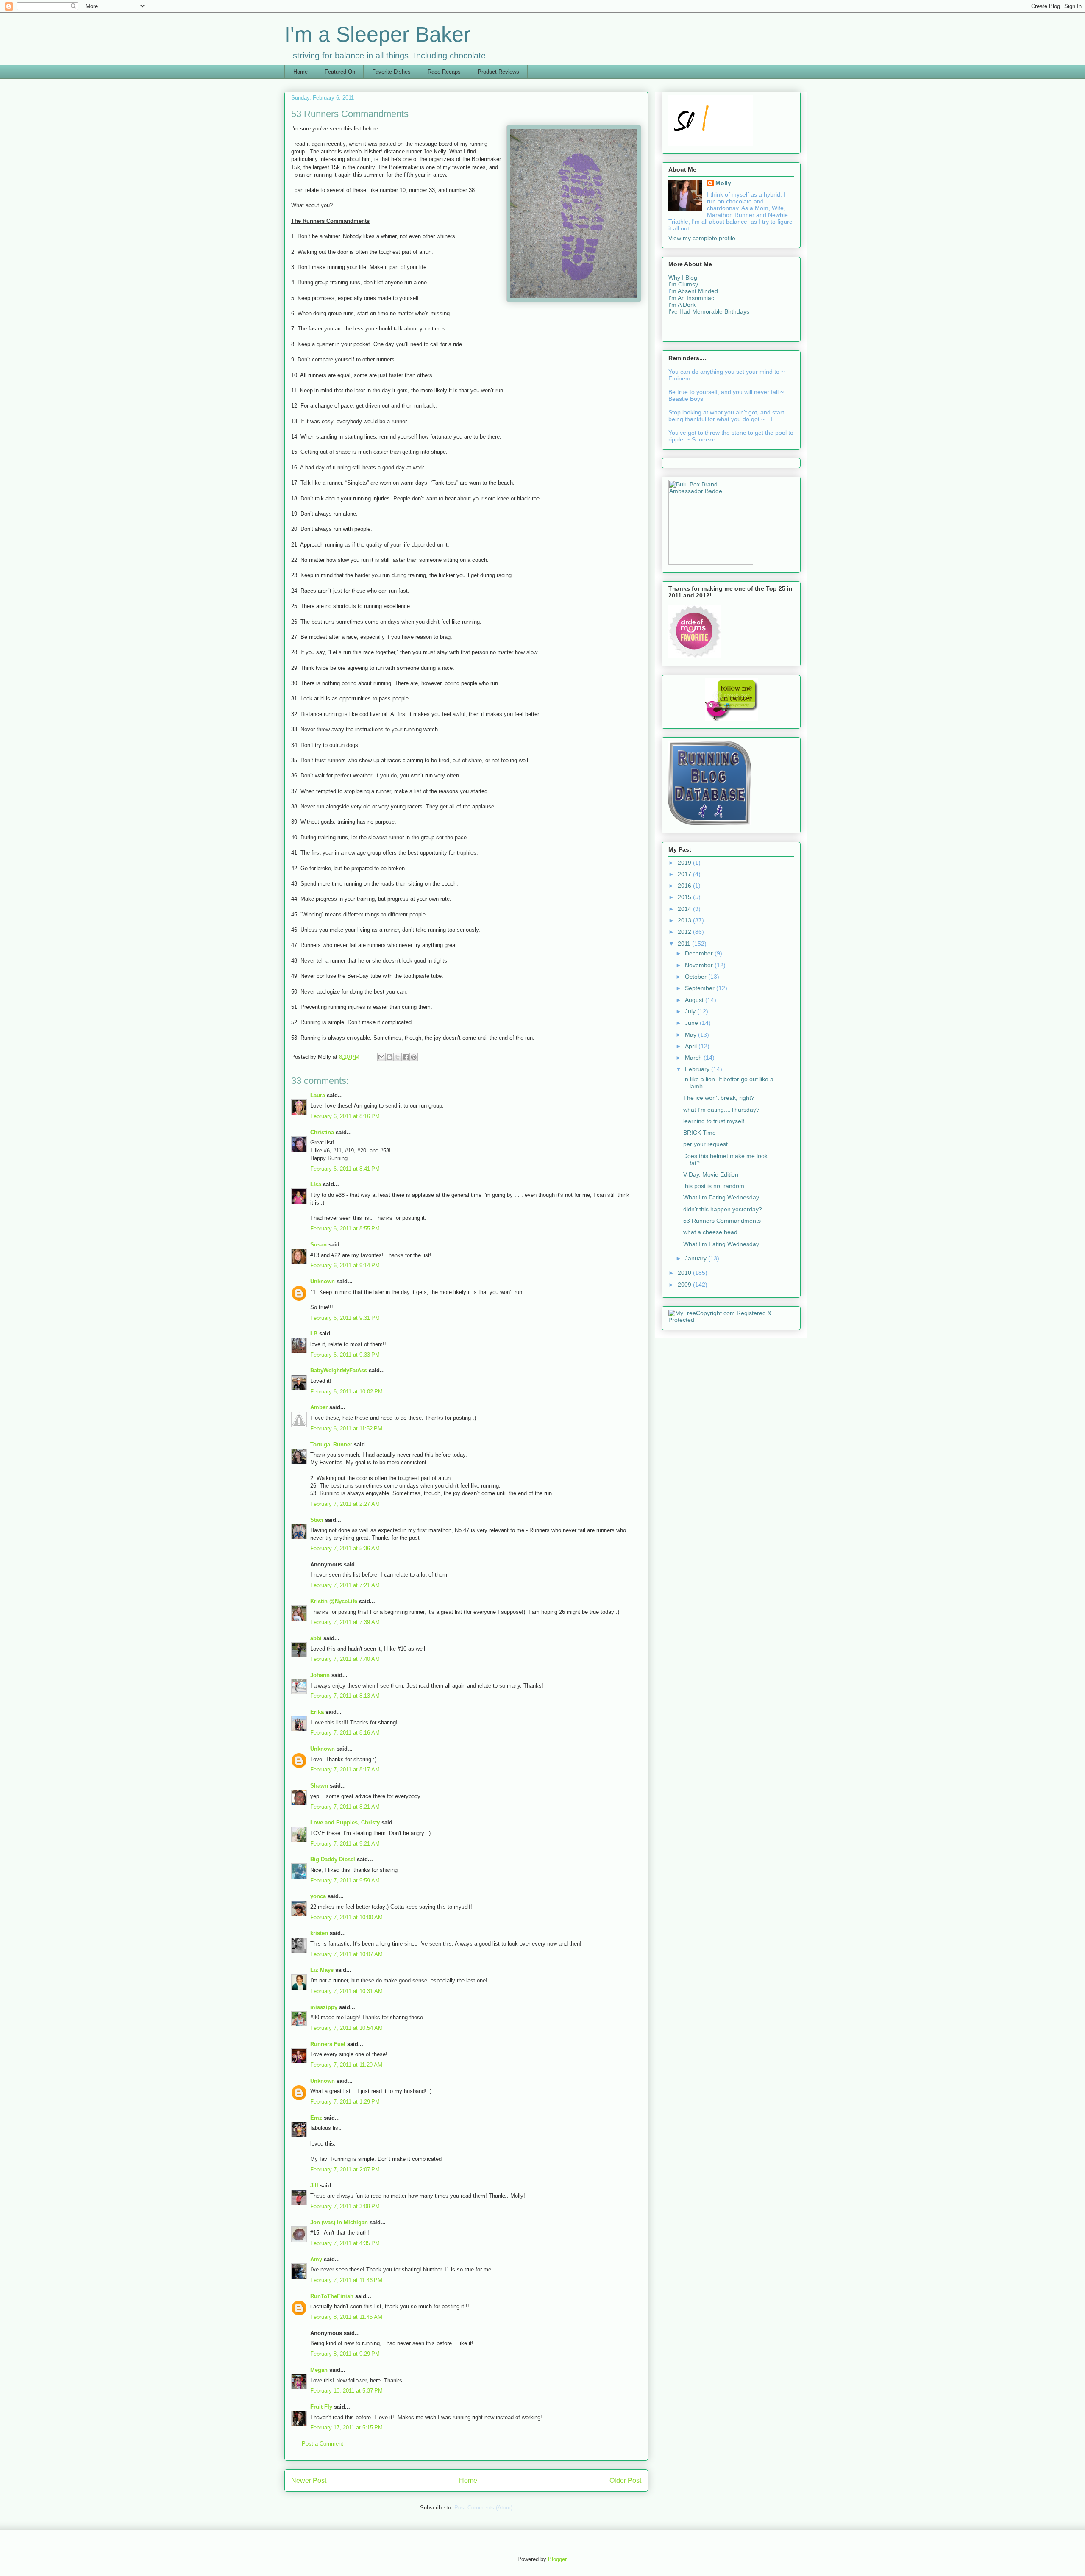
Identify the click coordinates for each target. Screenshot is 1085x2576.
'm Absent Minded (694, 291)
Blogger (557, 2559)
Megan (319, 2370)
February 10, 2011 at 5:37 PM (346, 2391)
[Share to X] (398, 1057)
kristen (319, 1933)
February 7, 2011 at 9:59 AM (345, 1881)
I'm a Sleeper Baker (378, 34)
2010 (685, 1273)
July (691, 1011)
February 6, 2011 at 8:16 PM (345, 1116)
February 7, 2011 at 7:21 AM (345, 1585)
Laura (318, 1095)
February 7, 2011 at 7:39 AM (345, 1622)
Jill (314, 2186)
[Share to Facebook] (406, 1057)
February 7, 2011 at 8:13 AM (345, 1696)
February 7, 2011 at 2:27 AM (345, 1504)
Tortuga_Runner (331, 1445)
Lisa (316, 1184)
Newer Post (309, 2480)
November (700, 965)
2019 (685, 863)
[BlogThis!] (389, 1057)
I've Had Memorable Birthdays (709, 311)
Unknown (323, 1281)
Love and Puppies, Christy (345, 1822)
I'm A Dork (682, 305)
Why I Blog (683, 278)
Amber (319, 1407)
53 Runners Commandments (722, 1221)
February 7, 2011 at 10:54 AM (346, 2028)
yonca (318, 1896)
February (698, 1069)
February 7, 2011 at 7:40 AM (345, 1659)
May (691, 1035)
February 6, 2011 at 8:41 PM (345, 1169)
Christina (322, 1132)
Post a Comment (323, 2444)
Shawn (319, 1786)
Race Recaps (444, 72)
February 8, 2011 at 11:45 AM (346, 2317)
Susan (319, 1245)
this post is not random (714, 1186)
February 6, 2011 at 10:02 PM (346, 1392)
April (692, 1046)
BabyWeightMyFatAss (339, 1370)
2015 (685, 897)
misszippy (324, 2007)
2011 (685, 944)
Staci (317, 1520)
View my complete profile (702, 238)
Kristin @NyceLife (334, 1601)
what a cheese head (710, 1232)
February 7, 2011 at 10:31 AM (346, 1991)
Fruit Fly (321, 2407)
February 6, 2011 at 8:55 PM (345, 1228)
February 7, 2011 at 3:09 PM (345, 2206)
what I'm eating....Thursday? (721, 1110)
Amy (316, 2259)
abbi (316, 1638)
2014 (685, 909)
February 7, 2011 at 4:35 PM (345, 2243)
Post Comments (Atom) (483, 2508)
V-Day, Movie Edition (711, 1174)
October (697, 977)
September (701, 988)
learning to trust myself (714, 1121)
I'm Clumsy (683, 284)
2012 (685, 932)
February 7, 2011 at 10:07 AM (346, 1954)
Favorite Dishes (391, 72)
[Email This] (381, 1057)
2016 (685, 885)
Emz (316, 2118)
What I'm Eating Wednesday (721, 1197)
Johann (320, 1675)
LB (314, 1334)
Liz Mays (322, 1970)
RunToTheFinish (332, 2296)
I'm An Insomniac (691, 298)
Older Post (625, 2480)
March (694, 1058)
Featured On (340, 72)
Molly (723, 183)
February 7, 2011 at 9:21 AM (345, 1844)
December (700, 953)
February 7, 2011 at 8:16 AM (345, 1733)
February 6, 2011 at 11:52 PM (346, 1428)
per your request (705, 1144)
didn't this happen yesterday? (723, 1209)
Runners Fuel (328, 2044)
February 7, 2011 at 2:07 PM (345, 2169)
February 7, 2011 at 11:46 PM (346, 2280)
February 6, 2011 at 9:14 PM (345, 1265)
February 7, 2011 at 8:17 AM (345, 1770)
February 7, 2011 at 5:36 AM (345, 1548)
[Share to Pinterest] (414, 1057)
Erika (317, 1712)
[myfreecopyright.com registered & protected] (731, 1320)
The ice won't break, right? (719, 1098)
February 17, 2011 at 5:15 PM (346, 2427)
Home (300, 72)
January (697, 1258)
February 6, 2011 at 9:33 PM (345, 1355)
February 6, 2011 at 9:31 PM (345, 1318)
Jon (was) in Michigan (339, 2222)
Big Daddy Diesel (333, 1859)
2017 (685, 874)
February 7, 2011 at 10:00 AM (346, 1917)
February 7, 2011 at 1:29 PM (345, 2102)
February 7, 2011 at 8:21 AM (345, 1807)
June (692, 1023)
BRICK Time (700, 1133)
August (695, 1000)
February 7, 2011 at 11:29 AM (346, 2065)
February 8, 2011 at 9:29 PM (345, 2354)
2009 (685, 1285)
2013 (685, 920)
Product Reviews (498, 72)
